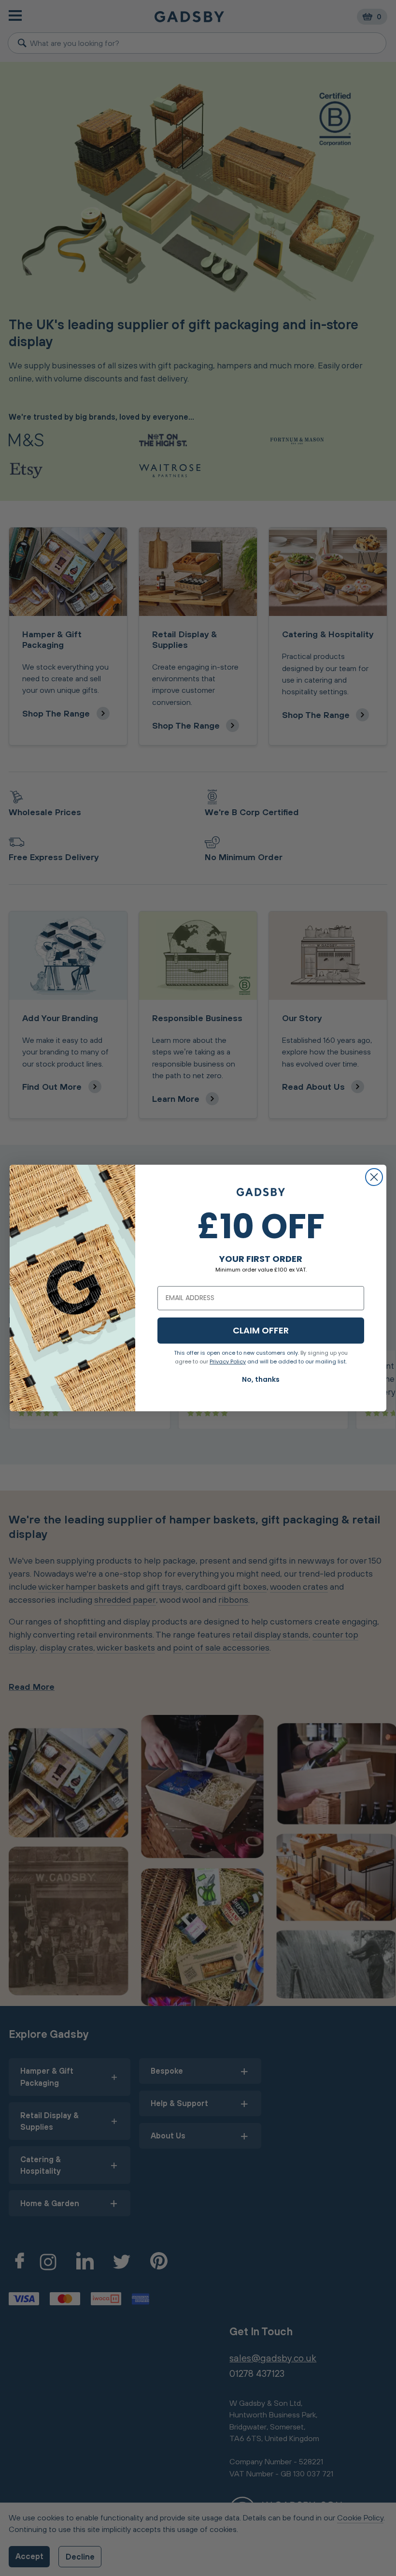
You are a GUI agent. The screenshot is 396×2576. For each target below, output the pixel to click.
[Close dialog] (374, 1177)
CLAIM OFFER (261, 1330)
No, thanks (261, 1379)
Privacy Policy (228, 1361)
